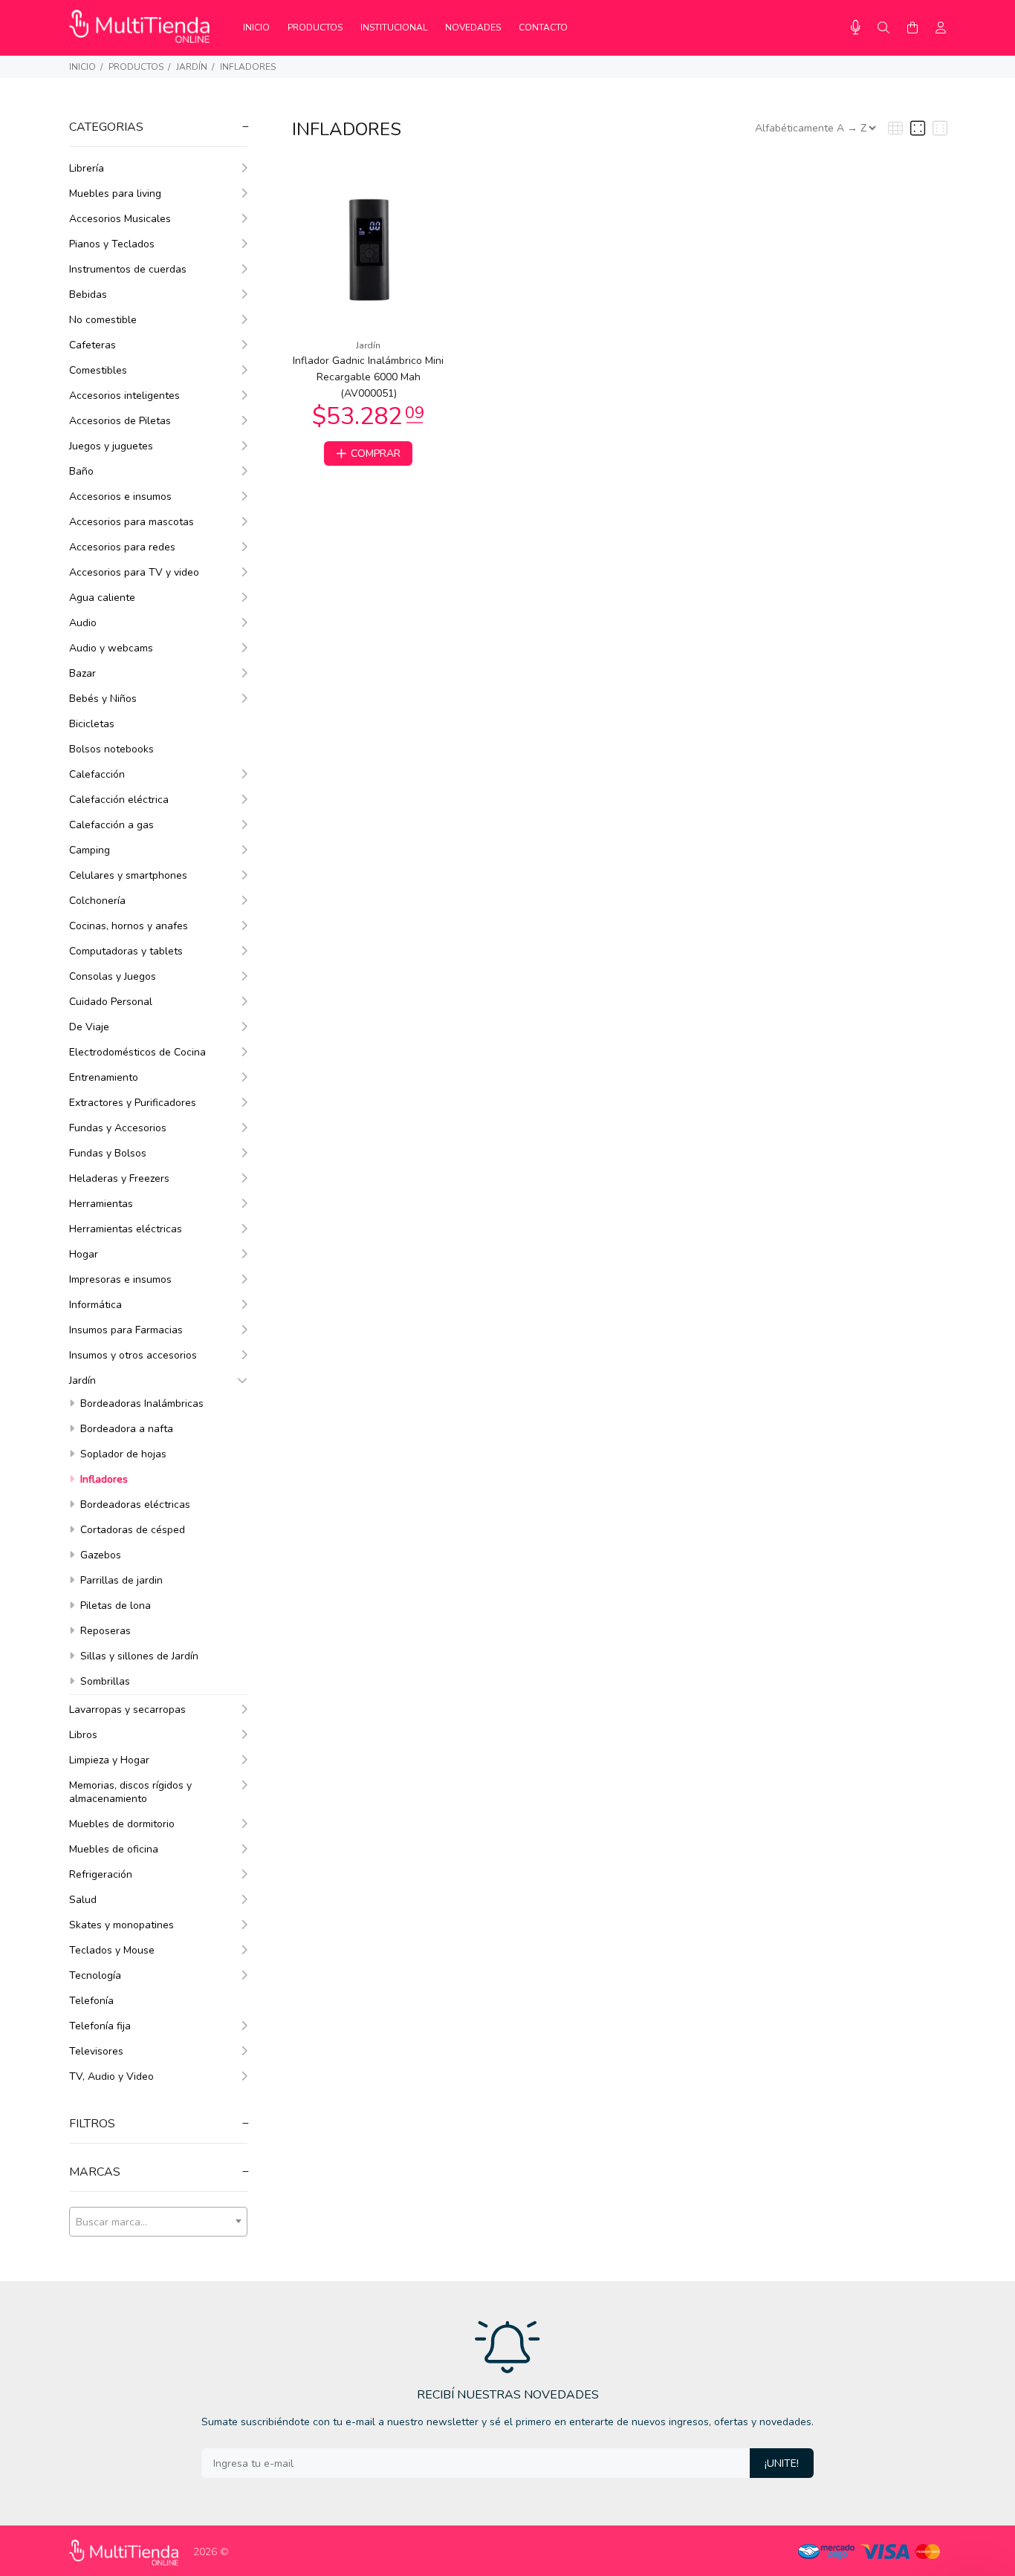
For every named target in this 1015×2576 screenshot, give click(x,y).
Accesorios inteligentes (124, 396)
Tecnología (95, 1975)
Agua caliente (102, 598)
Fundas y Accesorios (118, 1128)
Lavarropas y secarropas (127, 1710)
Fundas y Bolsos (108, 1153)
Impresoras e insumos (120, 1279)
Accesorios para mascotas (132, 522)
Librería (87, 168)
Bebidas (88, 295)
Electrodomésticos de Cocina (137, 1052)
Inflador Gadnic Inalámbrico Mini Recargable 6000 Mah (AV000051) (368, 377)
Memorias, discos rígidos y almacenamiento (130, 1792)
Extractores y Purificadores (133, 1103)
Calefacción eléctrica (119, 800)
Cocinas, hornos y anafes (129, 926)
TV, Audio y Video (111, 2076)
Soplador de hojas (122, 1454)
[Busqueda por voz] (856, 28)
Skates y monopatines (121, 1925)
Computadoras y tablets (126, 951)
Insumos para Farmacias (126, 1330)
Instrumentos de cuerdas (128, 269)
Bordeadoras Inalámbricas (140, 1404)
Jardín (192, 67)
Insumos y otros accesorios (133, 1355)
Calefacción (97, 774)
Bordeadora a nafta (125, 1429)
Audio (83, 623)
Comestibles (98, 370)
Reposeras (104, 1631)
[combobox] (158, 2222)
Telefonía (91, 2001)
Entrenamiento (104, 1077)
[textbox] (158, 2222)
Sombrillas (104, 1681)
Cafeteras (93, 345)
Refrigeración (101, 1874)
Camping (90, 850)
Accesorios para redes (122, 547)
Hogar (84, 1254)
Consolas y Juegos (113, 976)
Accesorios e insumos (120, 497)
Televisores (96, 2051)
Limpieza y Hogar (109, 1760)
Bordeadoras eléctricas (134, 1505)
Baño (81, 471)
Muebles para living (115, 193)
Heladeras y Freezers (119, 1178)
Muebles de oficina (114, 1849)
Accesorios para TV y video (134, 572)
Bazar (82, 673)
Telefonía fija (100, 2026)
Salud (83, 1900)
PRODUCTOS (136, 67)
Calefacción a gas (111, 825)
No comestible (103, 320)
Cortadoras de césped (131, 1530)
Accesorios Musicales (120, 219)
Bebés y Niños (103, 699)
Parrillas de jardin (120, 1580)
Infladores (248, 67)
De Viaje (89, 1027)
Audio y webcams (111, 648)
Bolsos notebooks (111, 749)
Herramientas (101, 1204)
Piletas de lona (114, 1606)
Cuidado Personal (111, 1002)
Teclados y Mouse (112, 1950)
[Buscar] (883, 28)
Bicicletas (92, 724)
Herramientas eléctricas (126, 1229)
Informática (95, 1305)
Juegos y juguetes (111, 446)
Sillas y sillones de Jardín (138, 1656)
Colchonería (97, 901)
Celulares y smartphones (128, 875)
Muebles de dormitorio (122, 1824)
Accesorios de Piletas (120, 421)
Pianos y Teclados (112, 244)
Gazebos (99, 1555)
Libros (83, 1735)
